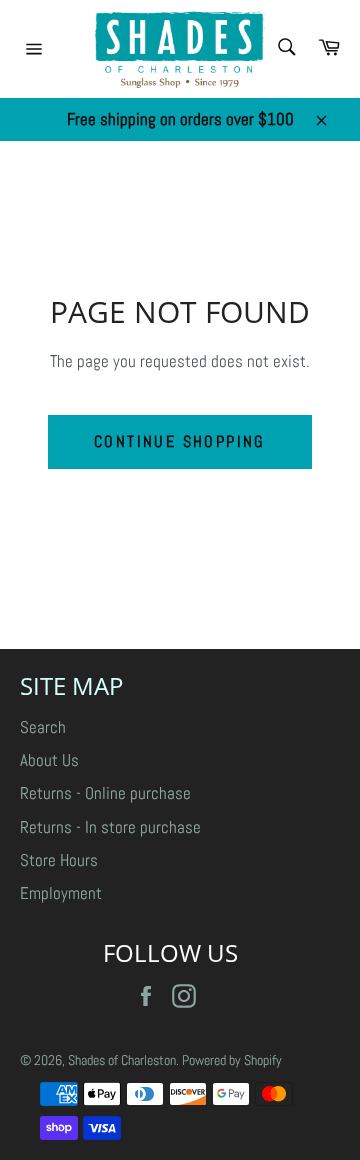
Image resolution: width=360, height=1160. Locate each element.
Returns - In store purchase (110, 827)
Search (43, 727)
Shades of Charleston (122, 1060)
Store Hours (59, 860)
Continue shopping (180, 441)
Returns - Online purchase (105, 793)
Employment (61, 893)
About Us (49, 760)
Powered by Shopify (232, 1060)
